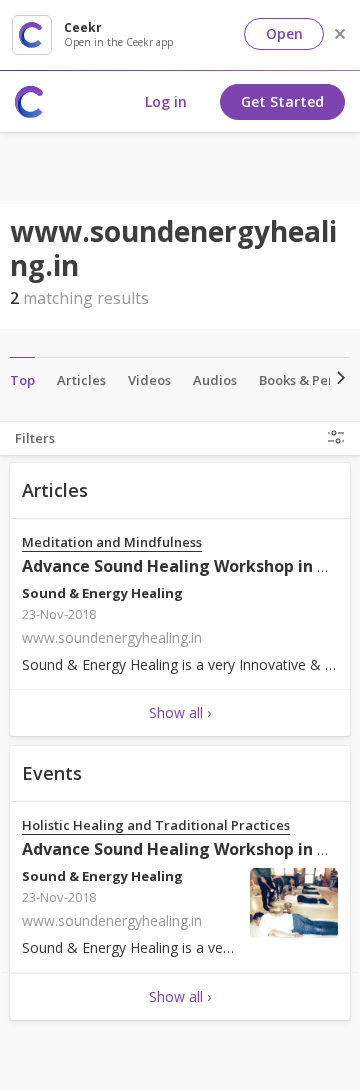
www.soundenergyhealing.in (112, 637)
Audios (215, 380)
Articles (81, 380)
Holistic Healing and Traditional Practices (156, 825)
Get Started (282, 101)
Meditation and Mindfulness (112, 542)
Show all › (180, 712)
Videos (149, 380)
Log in (166, 101)
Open (284, 33)
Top (22, 380)
